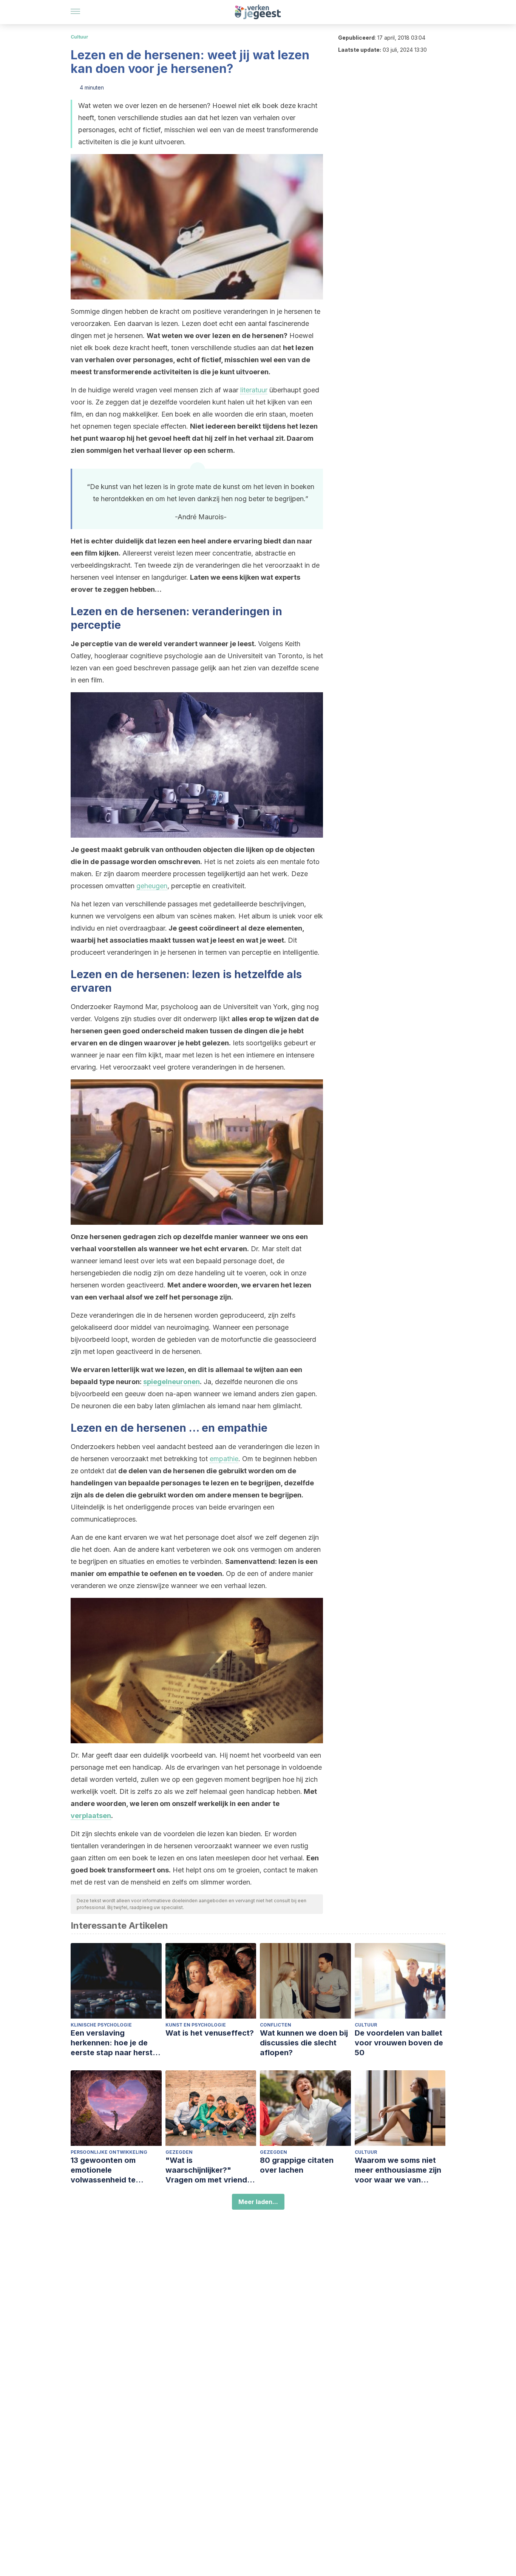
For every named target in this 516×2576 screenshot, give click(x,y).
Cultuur (80, 37)
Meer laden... (258, 2202)
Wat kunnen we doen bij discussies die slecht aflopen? (304, 2043)
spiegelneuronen (171, 1382)
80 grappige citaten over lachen (297, 2165)
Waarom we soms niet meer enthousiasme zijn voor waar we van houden (398, 2170)
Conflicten (276, 2025)
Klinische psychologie (101, 2025)
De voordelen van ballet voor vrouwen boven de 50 (399, 2043)
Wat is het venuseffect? (210, 2033)
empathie (224, 1459)
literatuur (254, 390)
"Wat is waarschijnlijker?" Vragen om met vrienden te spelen (211, 2170)
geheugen (152, 886)
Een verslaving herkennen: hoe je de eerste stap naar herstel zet (115, 2043)
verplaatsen (91, 1816)
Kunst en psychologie (196, 2025)
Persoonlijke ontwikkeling (109, 2152)
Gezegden (179, 2152)
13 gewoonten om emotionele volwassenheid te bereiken (103, 2170)
